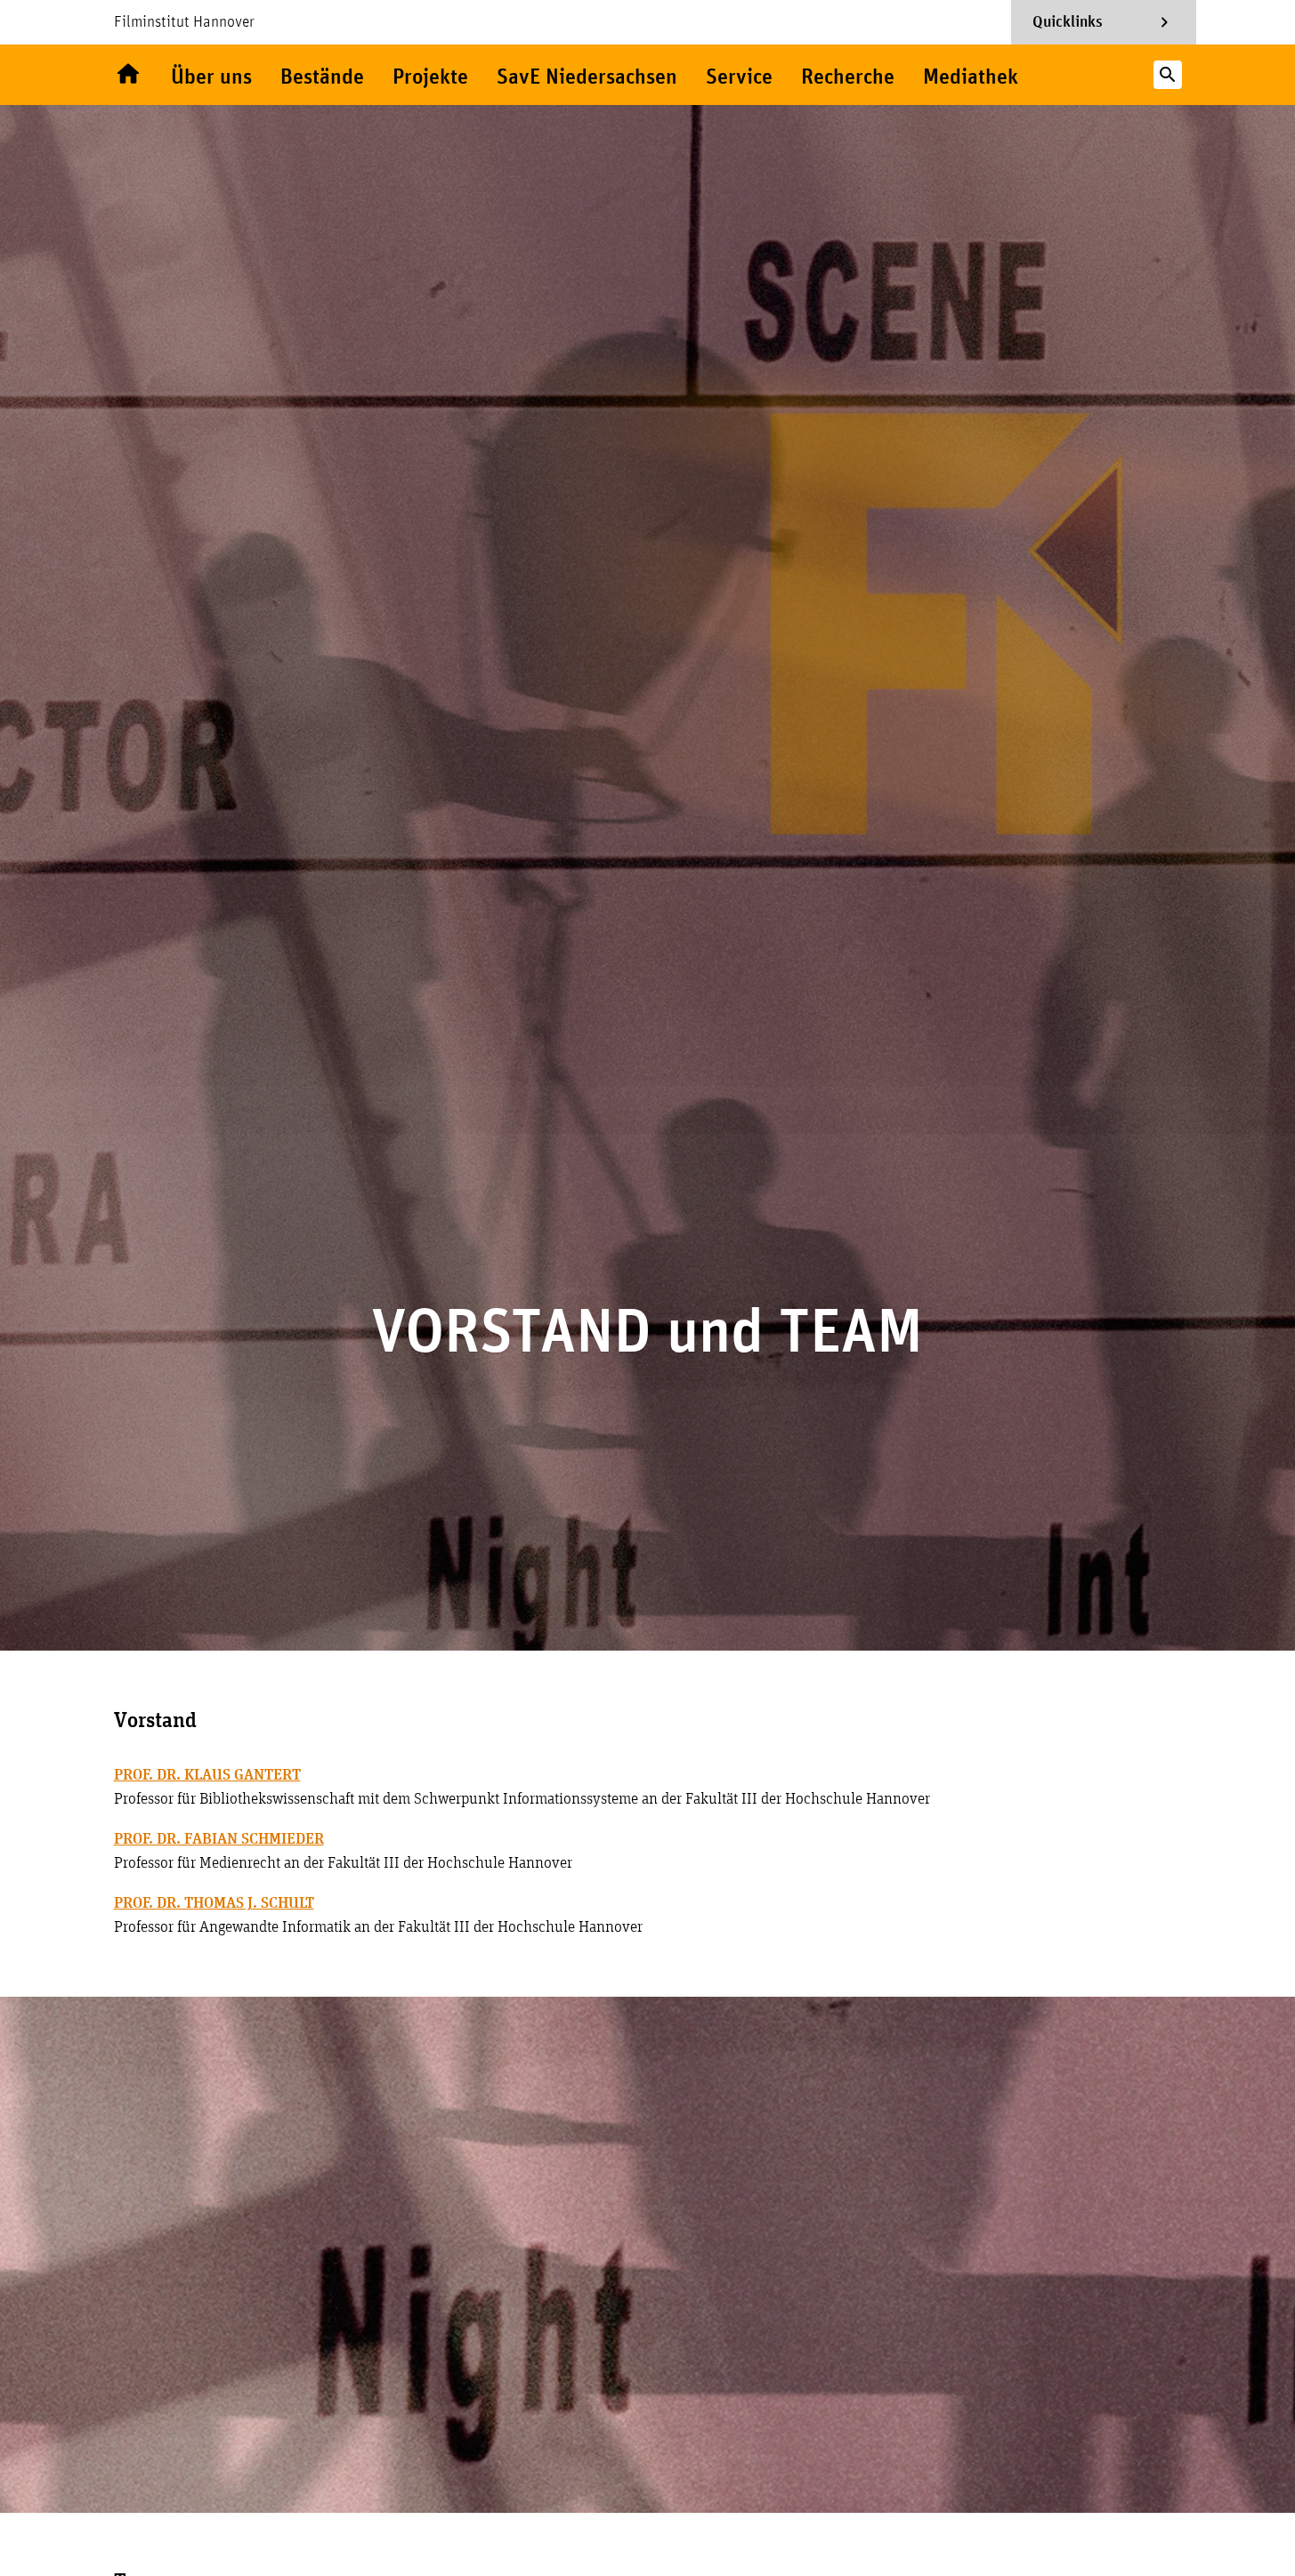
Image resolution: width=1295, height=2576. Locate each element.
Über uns (211, 78)
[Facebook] (1107, 75)
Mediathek (971, 78)
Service (739, 78)
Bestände (322, 78)
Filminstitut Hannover (184, 22)
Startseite (128, 75)
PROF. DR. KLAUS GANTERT (207, 1775)
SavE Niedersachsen (587, 78)
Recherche (848, 78)
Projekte (430, 78)
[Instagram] (1072, 75)
